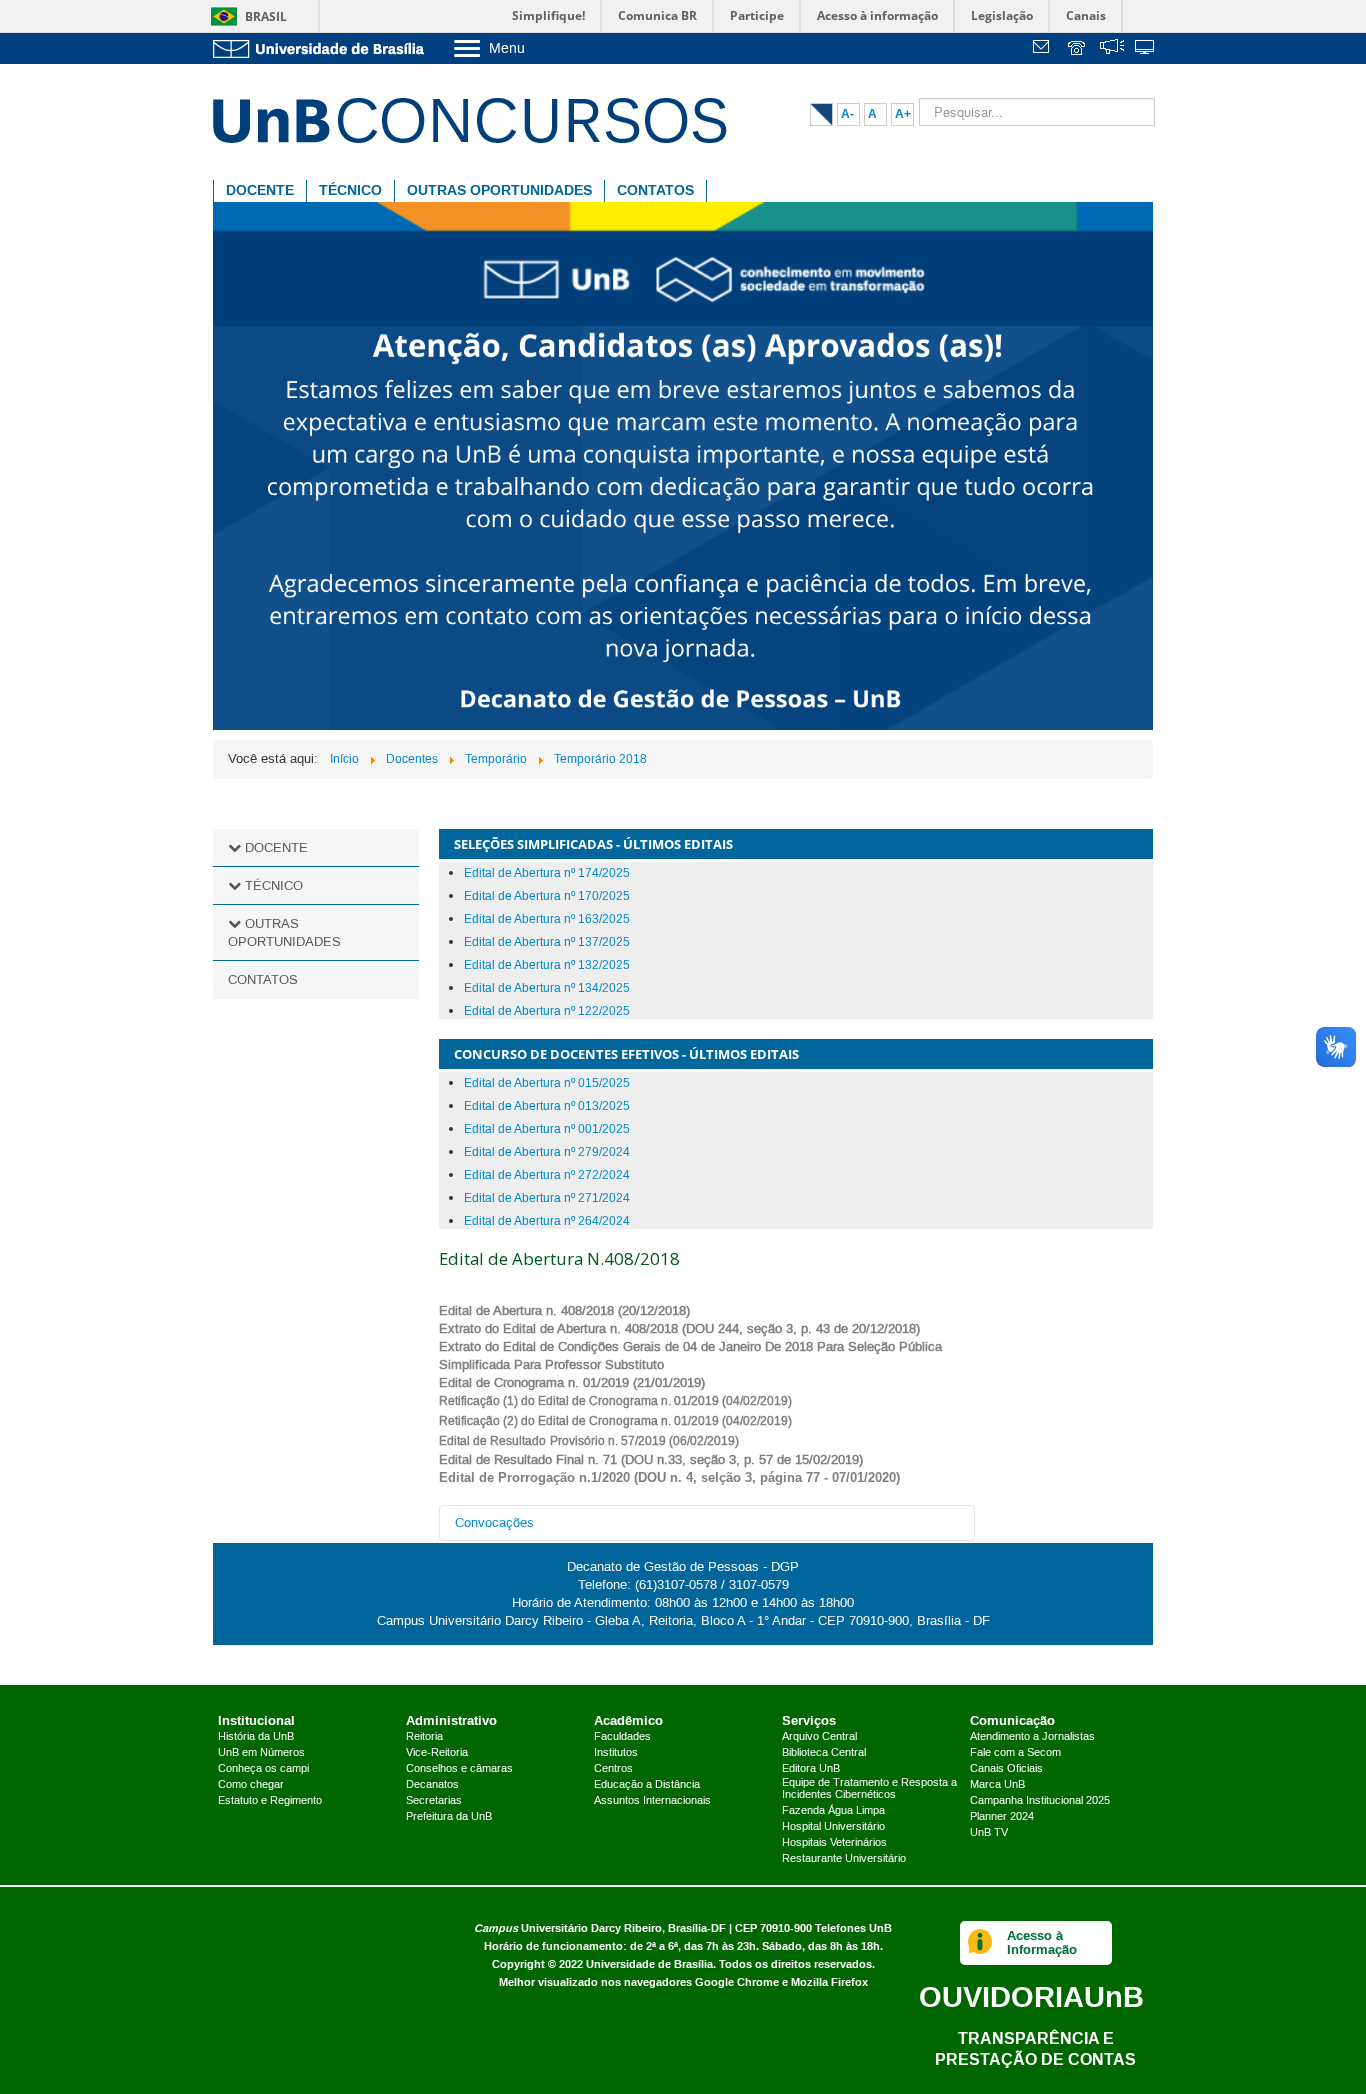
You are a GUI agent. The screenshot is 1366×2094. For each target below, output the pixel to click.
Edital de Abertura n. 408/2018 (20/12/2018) (564, 1311)
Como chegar (251, 1785)
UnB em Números (261, 1753)
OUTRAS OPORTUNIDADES (499, 190)
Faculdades (622, 1737)
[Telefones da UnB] (1078, 49)
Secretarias (434, 1801)
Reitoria (424, 1737)
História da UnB (256, 1737)
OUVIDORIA (1031, 1996)
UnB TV (989, 1833)
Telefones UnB (853, 1928)
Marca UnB (997, 1785)
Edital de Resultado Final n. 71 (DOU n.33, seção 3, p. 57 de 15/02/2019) (651, 1460)
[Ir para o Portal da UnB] (323, 48)
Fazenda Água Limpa (833, 1811)
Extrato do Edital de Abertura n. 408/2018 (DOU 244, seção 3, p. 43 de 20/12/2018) (679, 1329)
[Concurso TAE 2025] (683, 465)
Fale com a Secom (1015, 1753)
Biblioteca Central (824, 1753)
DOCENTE (260, 190)
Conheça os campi (263, 1769)
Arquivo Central (819, 1737)
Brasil (266, 16)
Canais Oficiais (1006, 1769)
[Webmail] (1044, 49)
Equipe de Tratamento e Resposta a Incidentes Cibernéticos (869, 1789)
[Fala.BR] (1112, 49)
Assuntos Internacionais (652, 1801)
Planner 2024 (1002, 1817)
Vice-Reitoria (437, 1753)
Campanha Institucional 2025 (1040, 1801)
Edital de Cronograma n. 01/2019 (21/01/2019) (572, 1383)
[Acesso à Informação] (980, 1943)
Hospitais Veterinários (834, 1843)
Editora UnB (811, 1769)
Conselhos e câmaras (459, 1769)
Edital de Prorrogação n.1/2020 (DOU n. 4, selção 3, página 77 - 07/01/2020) (669, 1477)
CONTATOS (655, 190)
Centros (613, 1769)
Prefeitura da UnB (449, 1817)
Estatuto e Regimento (270, 1801)
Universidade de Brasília (649, 1964)
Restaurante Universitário (844, 1859)
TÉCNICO (350, 190)
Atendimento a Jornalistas (1032, 1737)
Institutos (616, 1753)
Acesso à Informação (1042, 1942)
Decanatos (432, 1785)
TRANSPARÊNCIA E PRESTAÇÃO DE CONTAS (1035, 2048)
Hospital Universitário (833, 1827)
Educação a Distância (647, 1785)
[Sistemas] (1146, 49)
